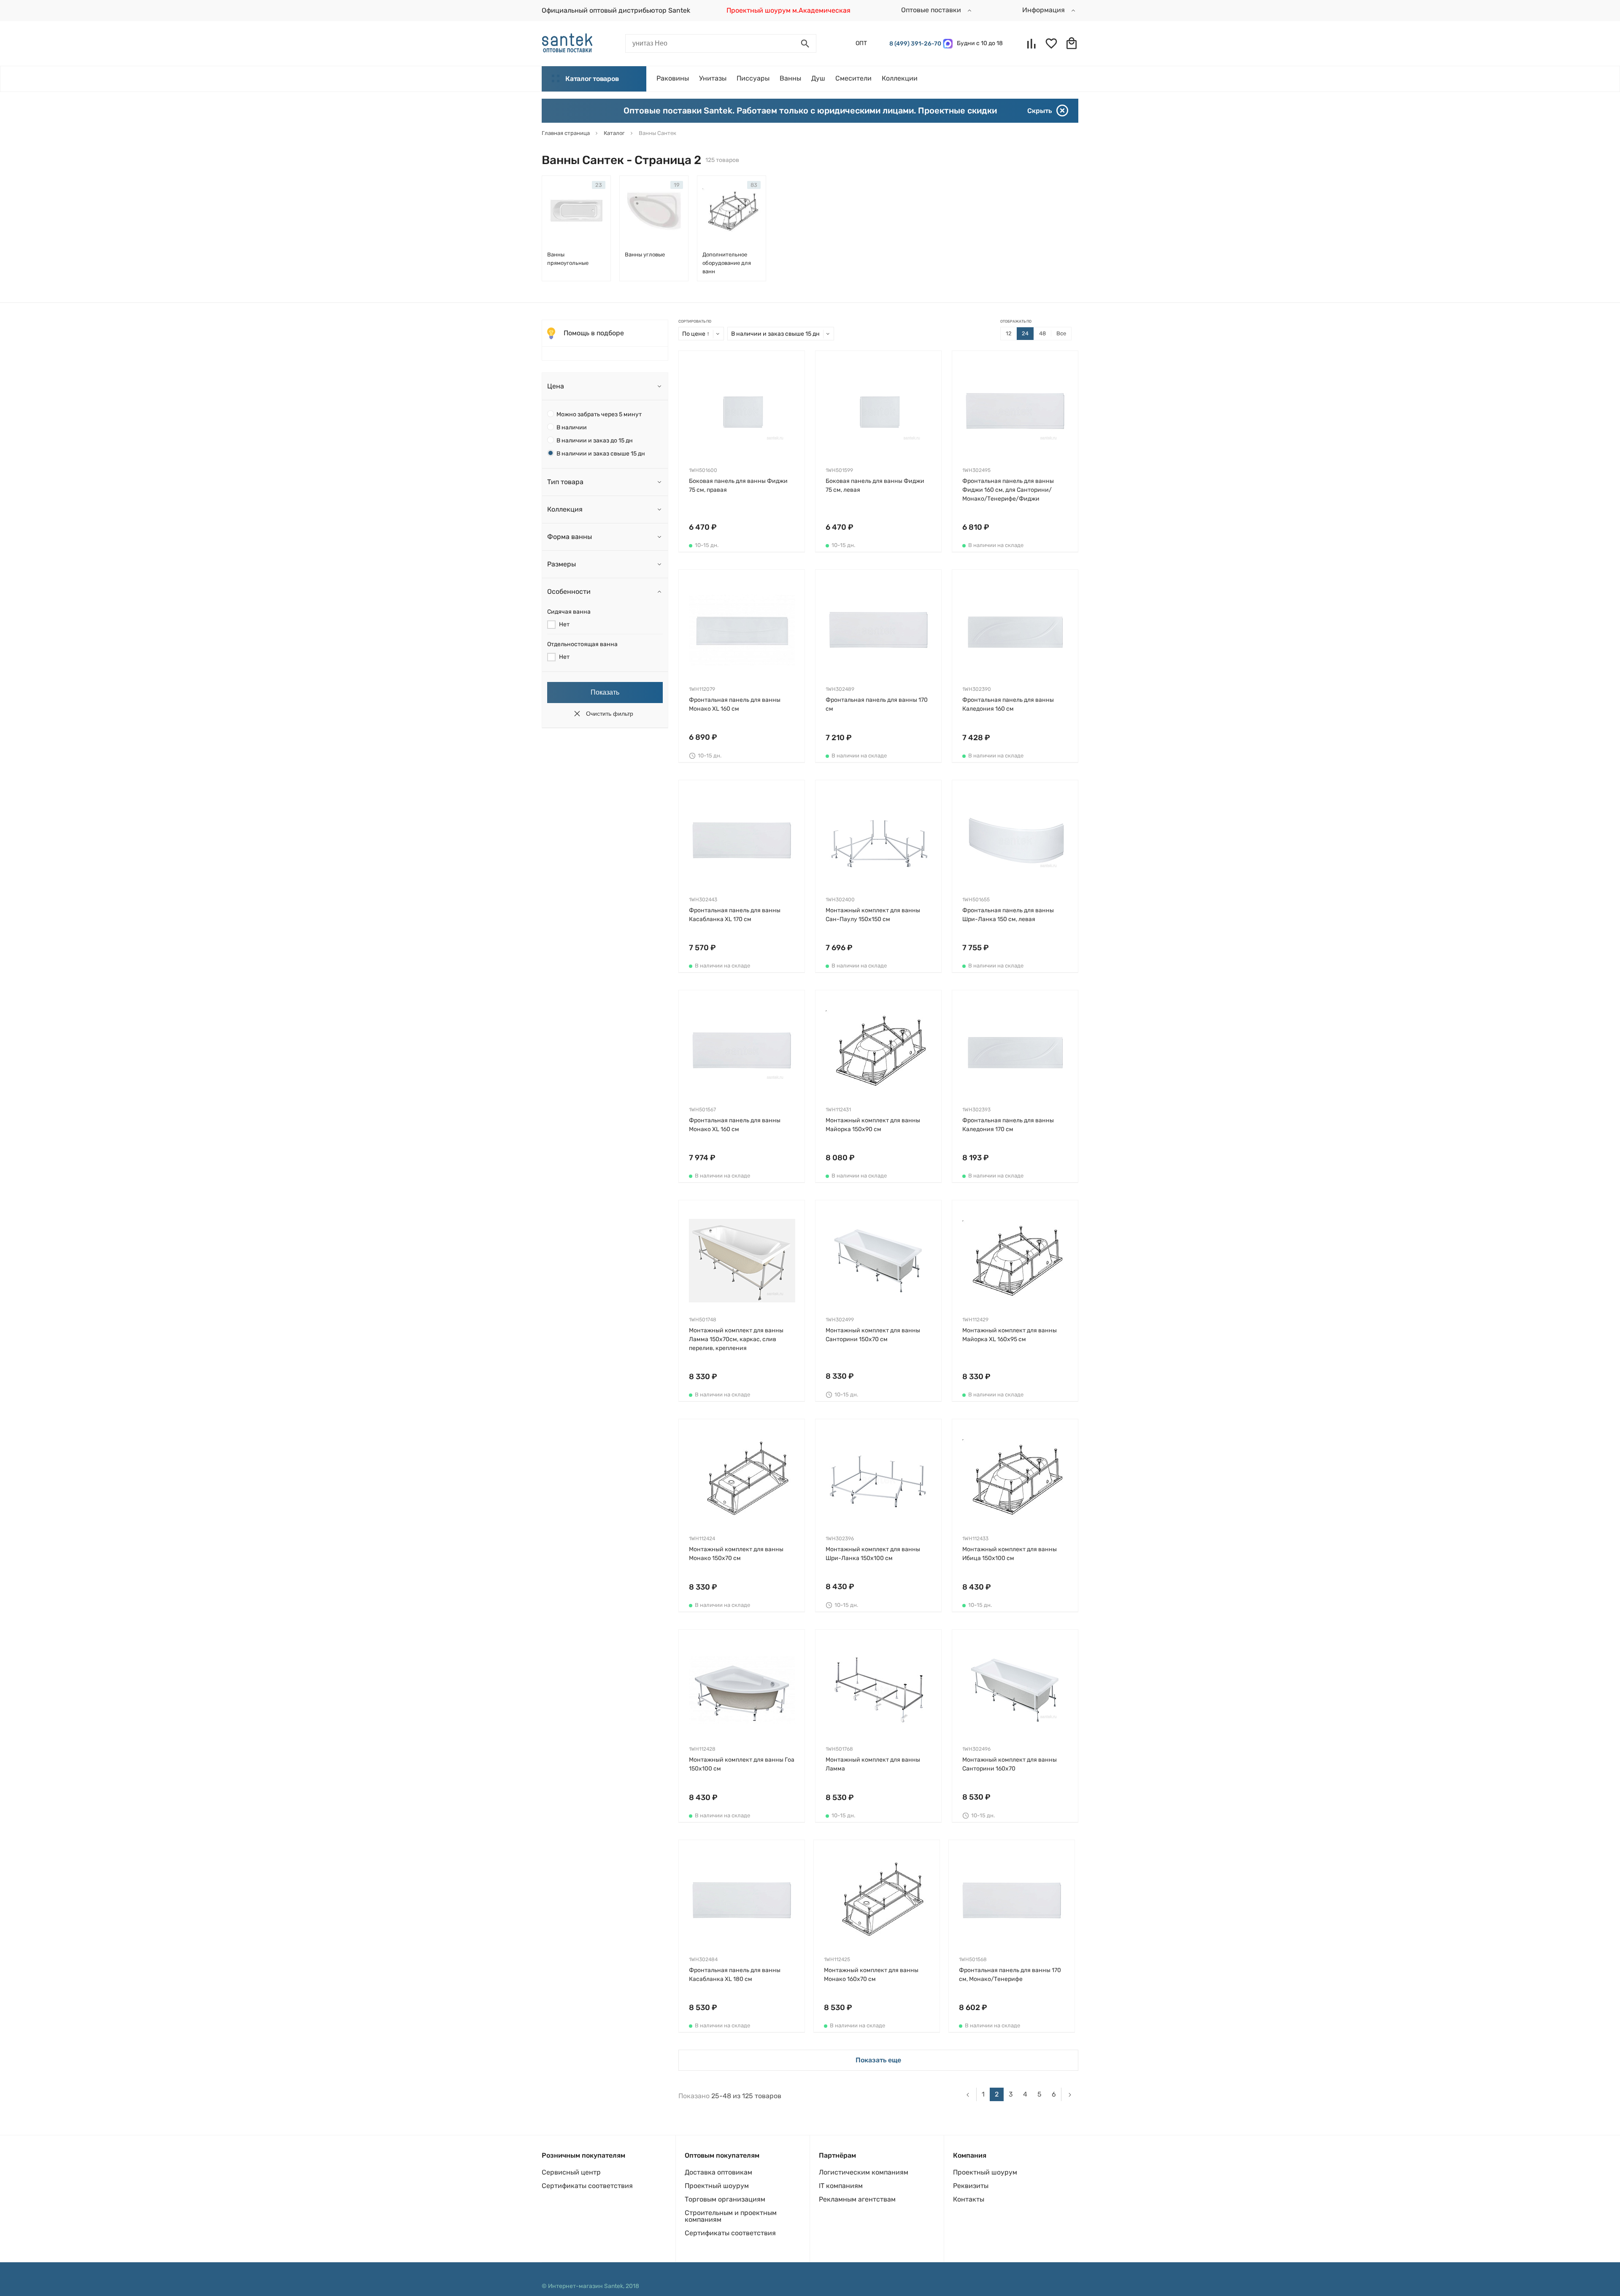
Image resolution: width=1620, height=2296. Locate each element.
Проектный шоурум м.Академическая (788, 10)
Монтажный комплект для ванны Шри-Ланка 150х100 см (873, 1554)
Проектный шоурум (717, 2186)
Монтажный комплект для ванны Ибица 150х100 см (1010, 1554)
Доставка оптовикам (718, 2172)
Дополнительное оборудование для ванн (727, 263)
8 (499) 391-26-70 (914, 44)
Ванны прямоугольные (568, 259)
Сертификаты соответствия (587, 2186)
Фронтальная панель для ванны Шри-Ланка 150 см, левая (1008, 915)
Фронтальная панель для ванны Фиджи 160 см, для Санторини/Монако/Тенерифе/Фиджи (1008, 490)
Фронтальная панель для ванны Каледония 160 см (1008, 704)
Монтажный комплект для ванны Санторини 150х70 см (873, 1335)
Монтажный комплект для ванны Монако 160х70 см (871, 1975)
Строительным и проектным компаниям (731, 2216)
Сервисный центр (571, 2172)
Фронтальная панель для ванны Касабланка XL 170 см (735, 915)
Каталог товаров (592, 79)
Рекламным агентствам (857, 2199)
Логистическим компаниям (864, 2172)
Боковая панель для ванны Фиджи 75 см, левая (875, 485)
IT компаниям (841, 2186)
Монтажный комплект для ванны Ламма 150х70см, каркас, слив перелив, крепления (736, 1339)
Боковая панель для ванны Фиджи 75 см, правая (738, 485)
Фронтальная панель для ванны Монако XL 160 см (735, 704)
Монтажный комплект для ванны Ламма (873, 1764)
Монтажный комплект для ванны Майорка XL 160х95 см (1010, 1335)
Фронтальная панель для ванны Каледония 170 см (1008, 1125)
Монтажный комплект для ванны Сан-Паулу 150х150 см (873, 915)
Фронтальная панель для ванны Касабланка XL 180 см (735, 1975)
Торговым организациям (725, 2199)
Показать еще (878, 2060)
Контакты (969, 2199)
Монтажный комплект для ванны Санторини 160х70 (1010, 1764)
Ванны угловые (645, 255)
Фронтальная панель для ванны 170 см (877, 704)
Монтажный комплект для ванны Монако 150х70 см (736, 1554)
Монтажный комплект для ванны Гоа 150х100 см (742, 1764)
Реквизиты (971, 2186)
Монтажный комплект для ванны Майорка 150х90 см (873, 1125)
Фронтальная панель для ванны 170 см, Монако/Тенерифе (1010, 1975)
